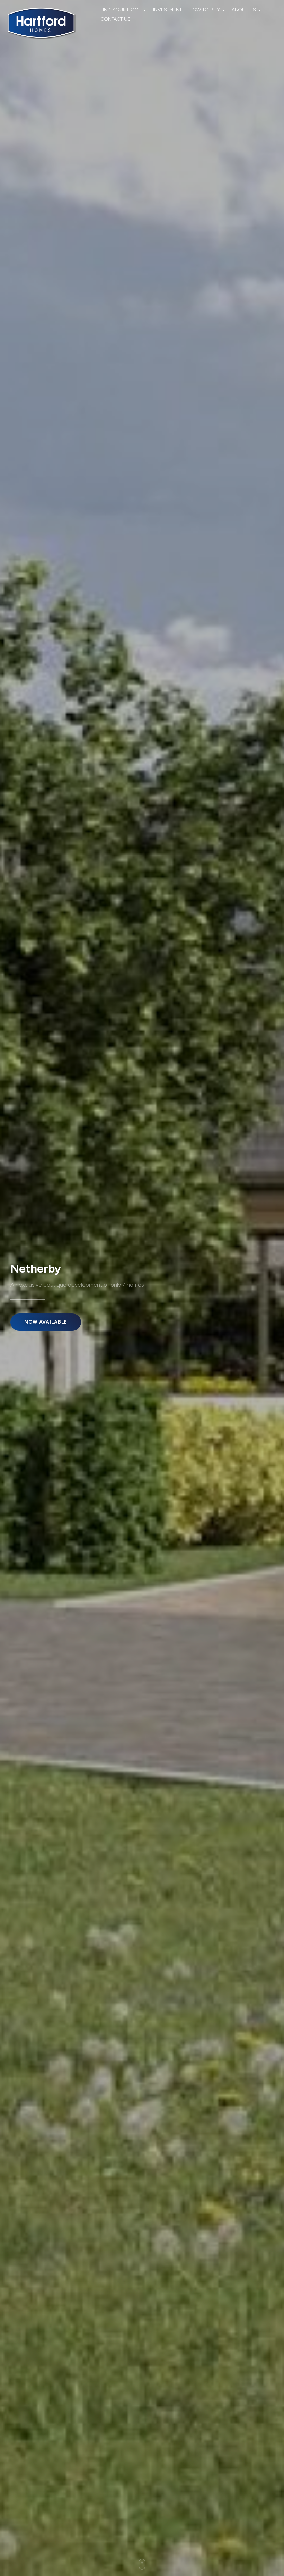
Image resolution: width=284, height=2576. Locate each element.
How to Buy (205, 10)
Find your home (122, 10)
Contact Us (116, 19)
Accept (256, 2549)
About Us (245, 10)
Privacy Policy (205, 2549)
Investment (167, 10)
